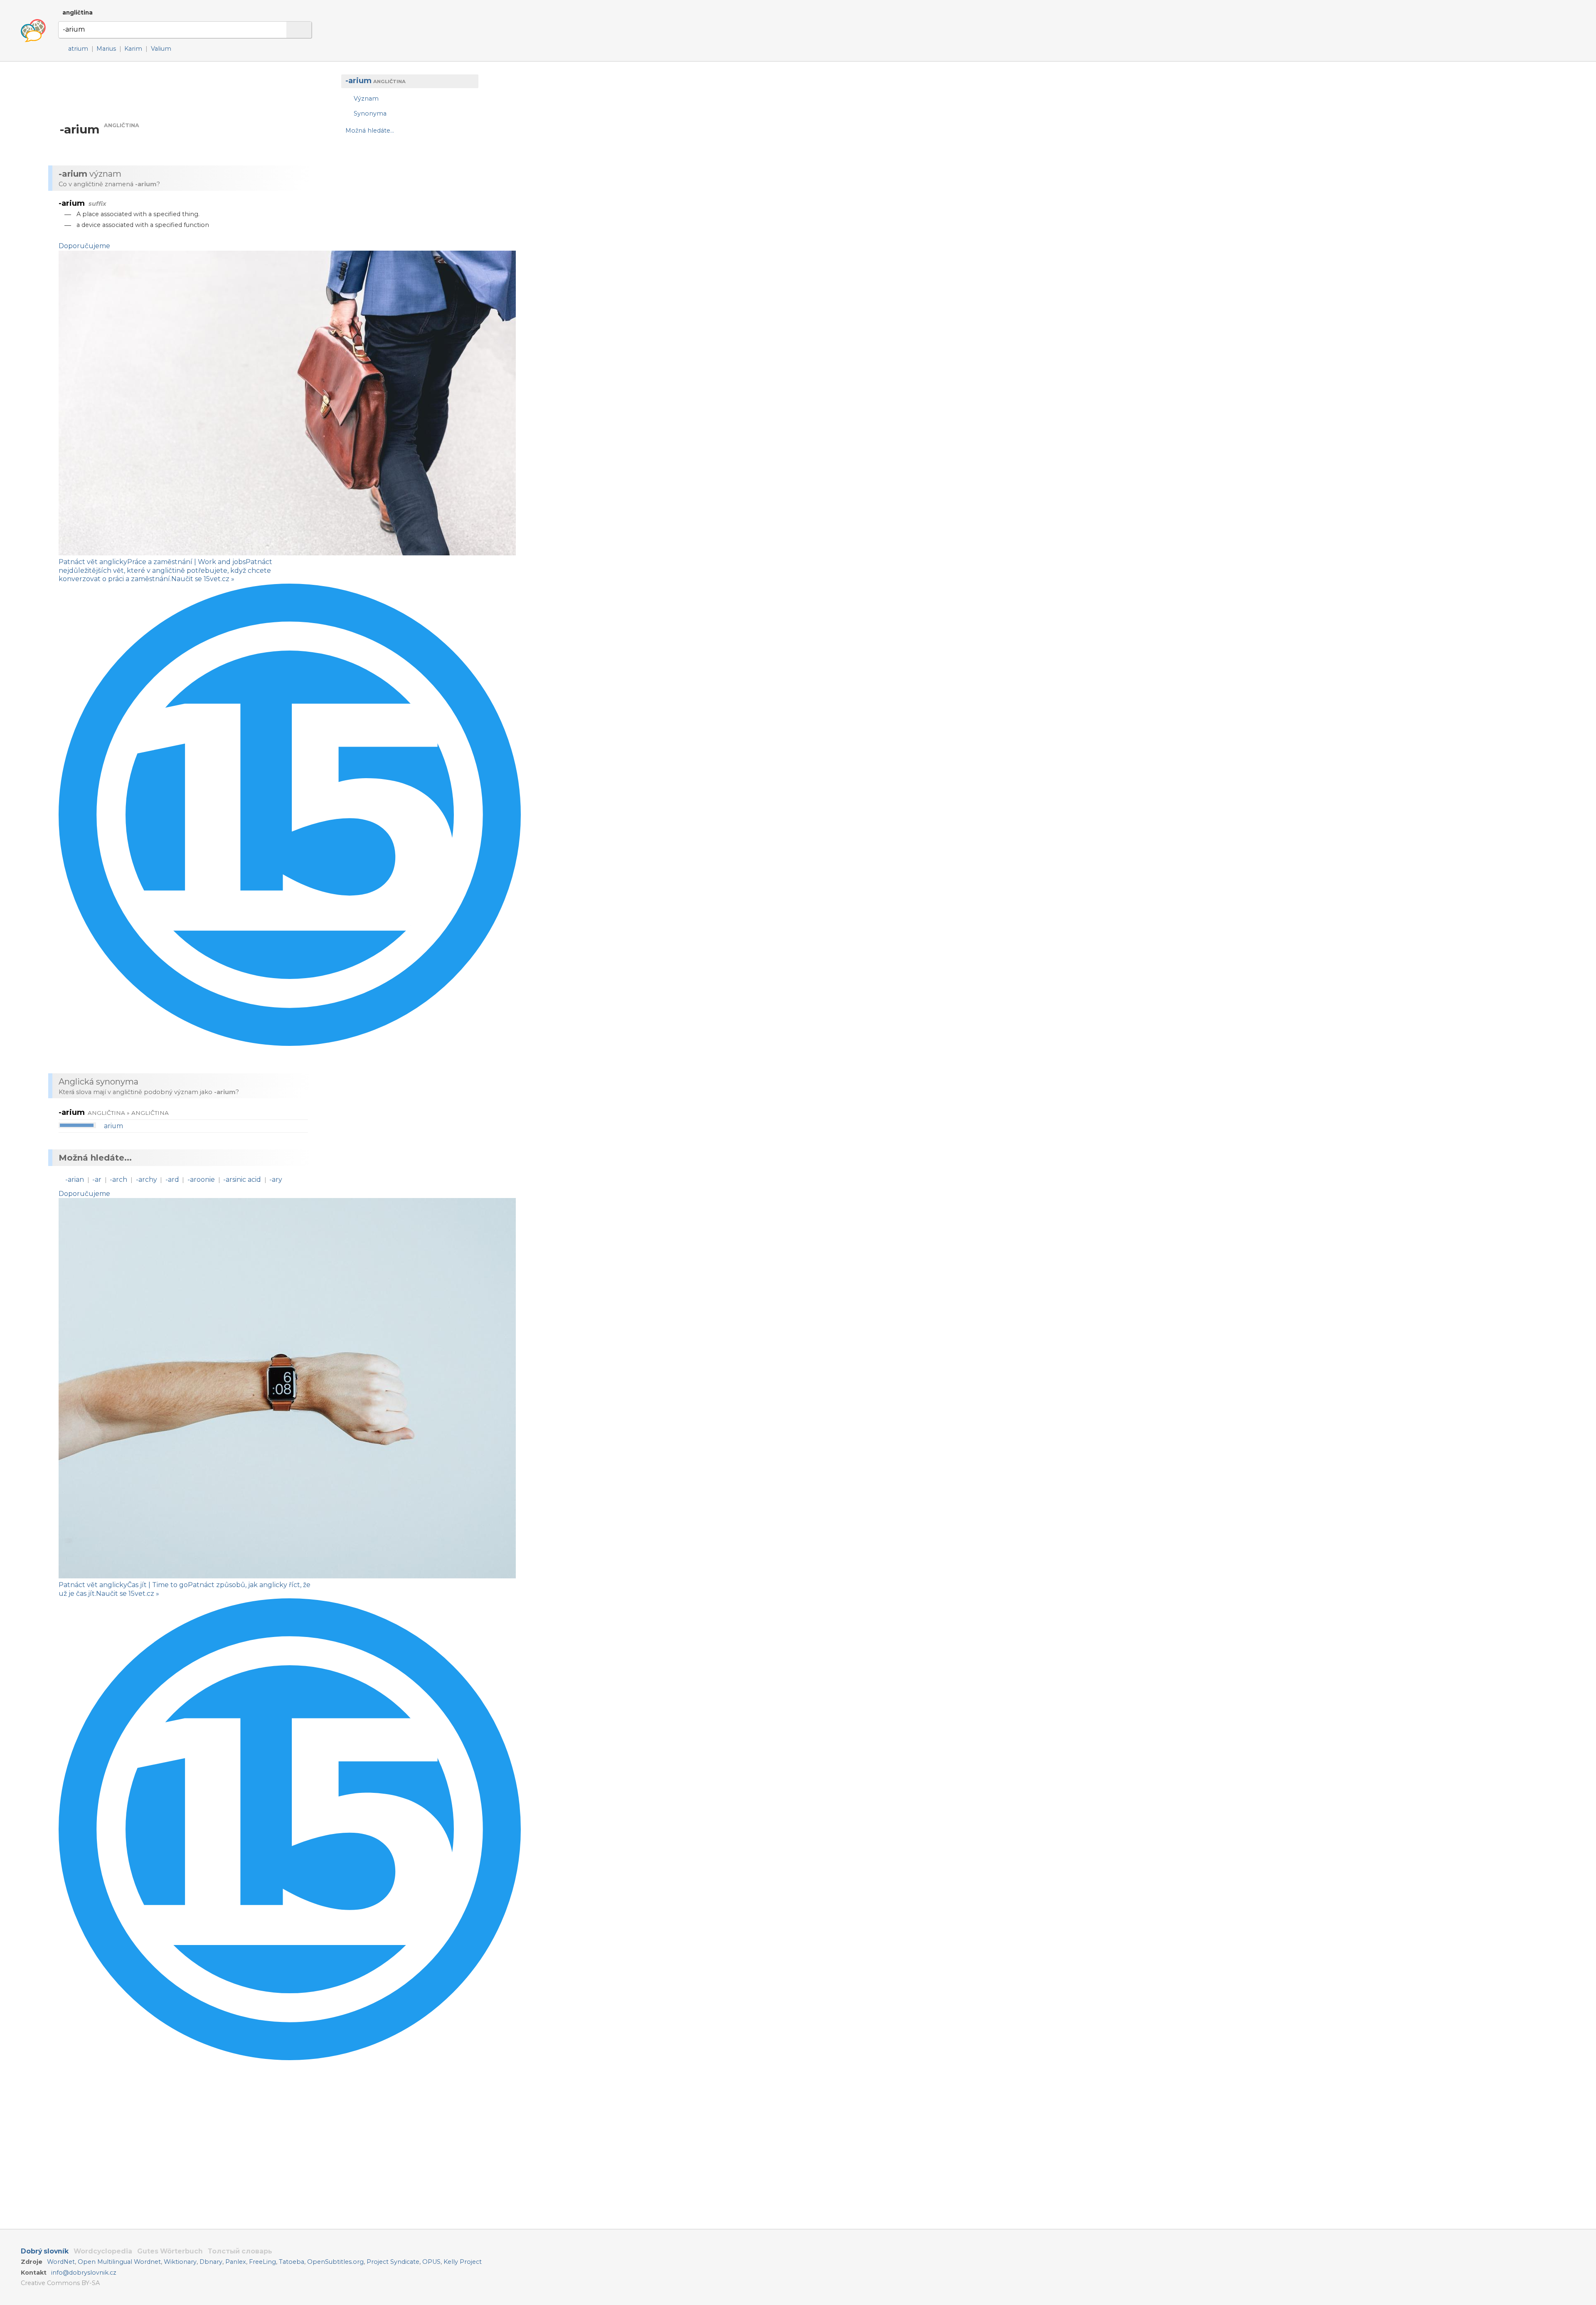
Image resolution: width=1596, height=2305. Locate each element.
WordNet (61, 2262)
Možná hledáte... (370, 131)
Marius (106, 49)
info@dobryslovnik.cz (84, 2273)
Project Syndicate (393, 2262)
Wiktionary (180, 2262)
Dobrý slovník (45, 2251)
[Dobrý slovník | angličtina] (33, 31)
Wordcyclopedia (103, 2251)
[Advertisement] (406, 208)
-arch (118, 1180)
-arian (75, 1180)
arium (113, 1126)
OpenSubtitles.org (335, 2262)
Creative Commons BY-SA (60, 2283)
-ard (172, 1180)
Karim (133, 49)
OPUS (431, 2262)
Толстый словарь (240, 2251)
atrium (78, 49)
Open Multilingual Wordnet (119, 2262)
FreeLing (262, 2262)
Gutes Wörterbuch (170, 2251)
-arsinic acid (242, 1180)
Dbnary (211, 2262)
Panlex (236, 2262)
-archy (147, 1180)
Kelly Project (463, 2262)
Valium (161, 49)
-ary (276, 1180)
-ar (97, 1180)
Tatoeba (292, 2262)
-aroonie (201, 1180)
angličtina (78, 12)
